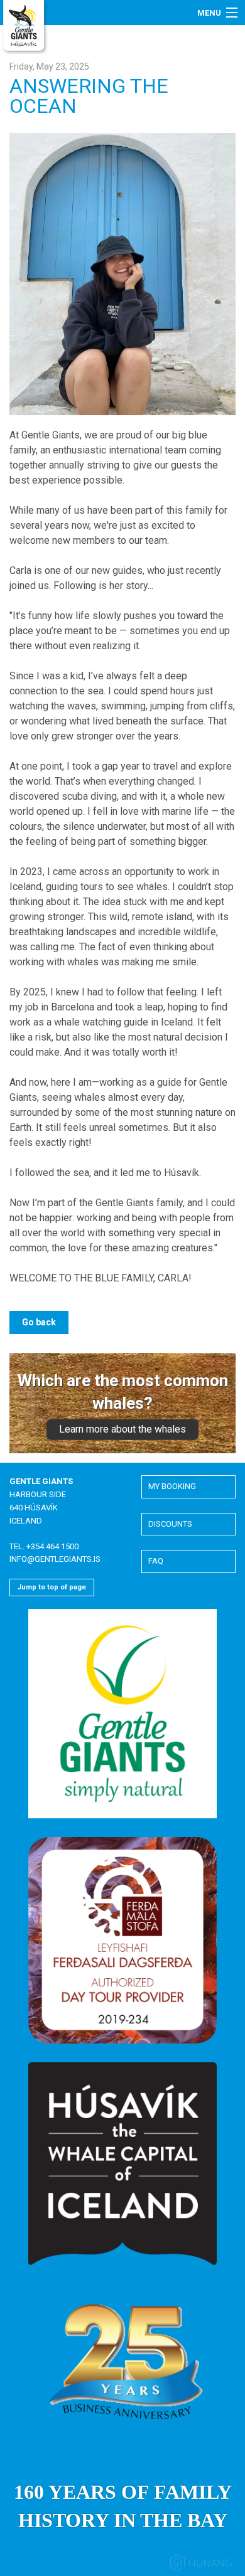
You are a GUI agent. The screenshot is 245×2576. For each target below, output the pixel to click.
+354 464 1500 (52, 1546)
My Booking (172, 1486)
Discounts (170, 1524)
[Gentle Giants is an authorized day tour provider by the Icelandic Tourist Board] (122, 1940)
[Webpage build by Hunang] (201, 2565)
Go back (39, 1322)
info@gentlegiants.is (55, 1559)
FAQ (156, 1561)
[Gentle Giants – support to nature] (122, 1713)
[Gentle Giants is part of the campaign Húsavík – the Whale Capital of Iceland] (122, 2164)
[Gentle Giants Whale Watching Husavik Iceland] (25, 27)
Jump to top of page (52, 1587)
